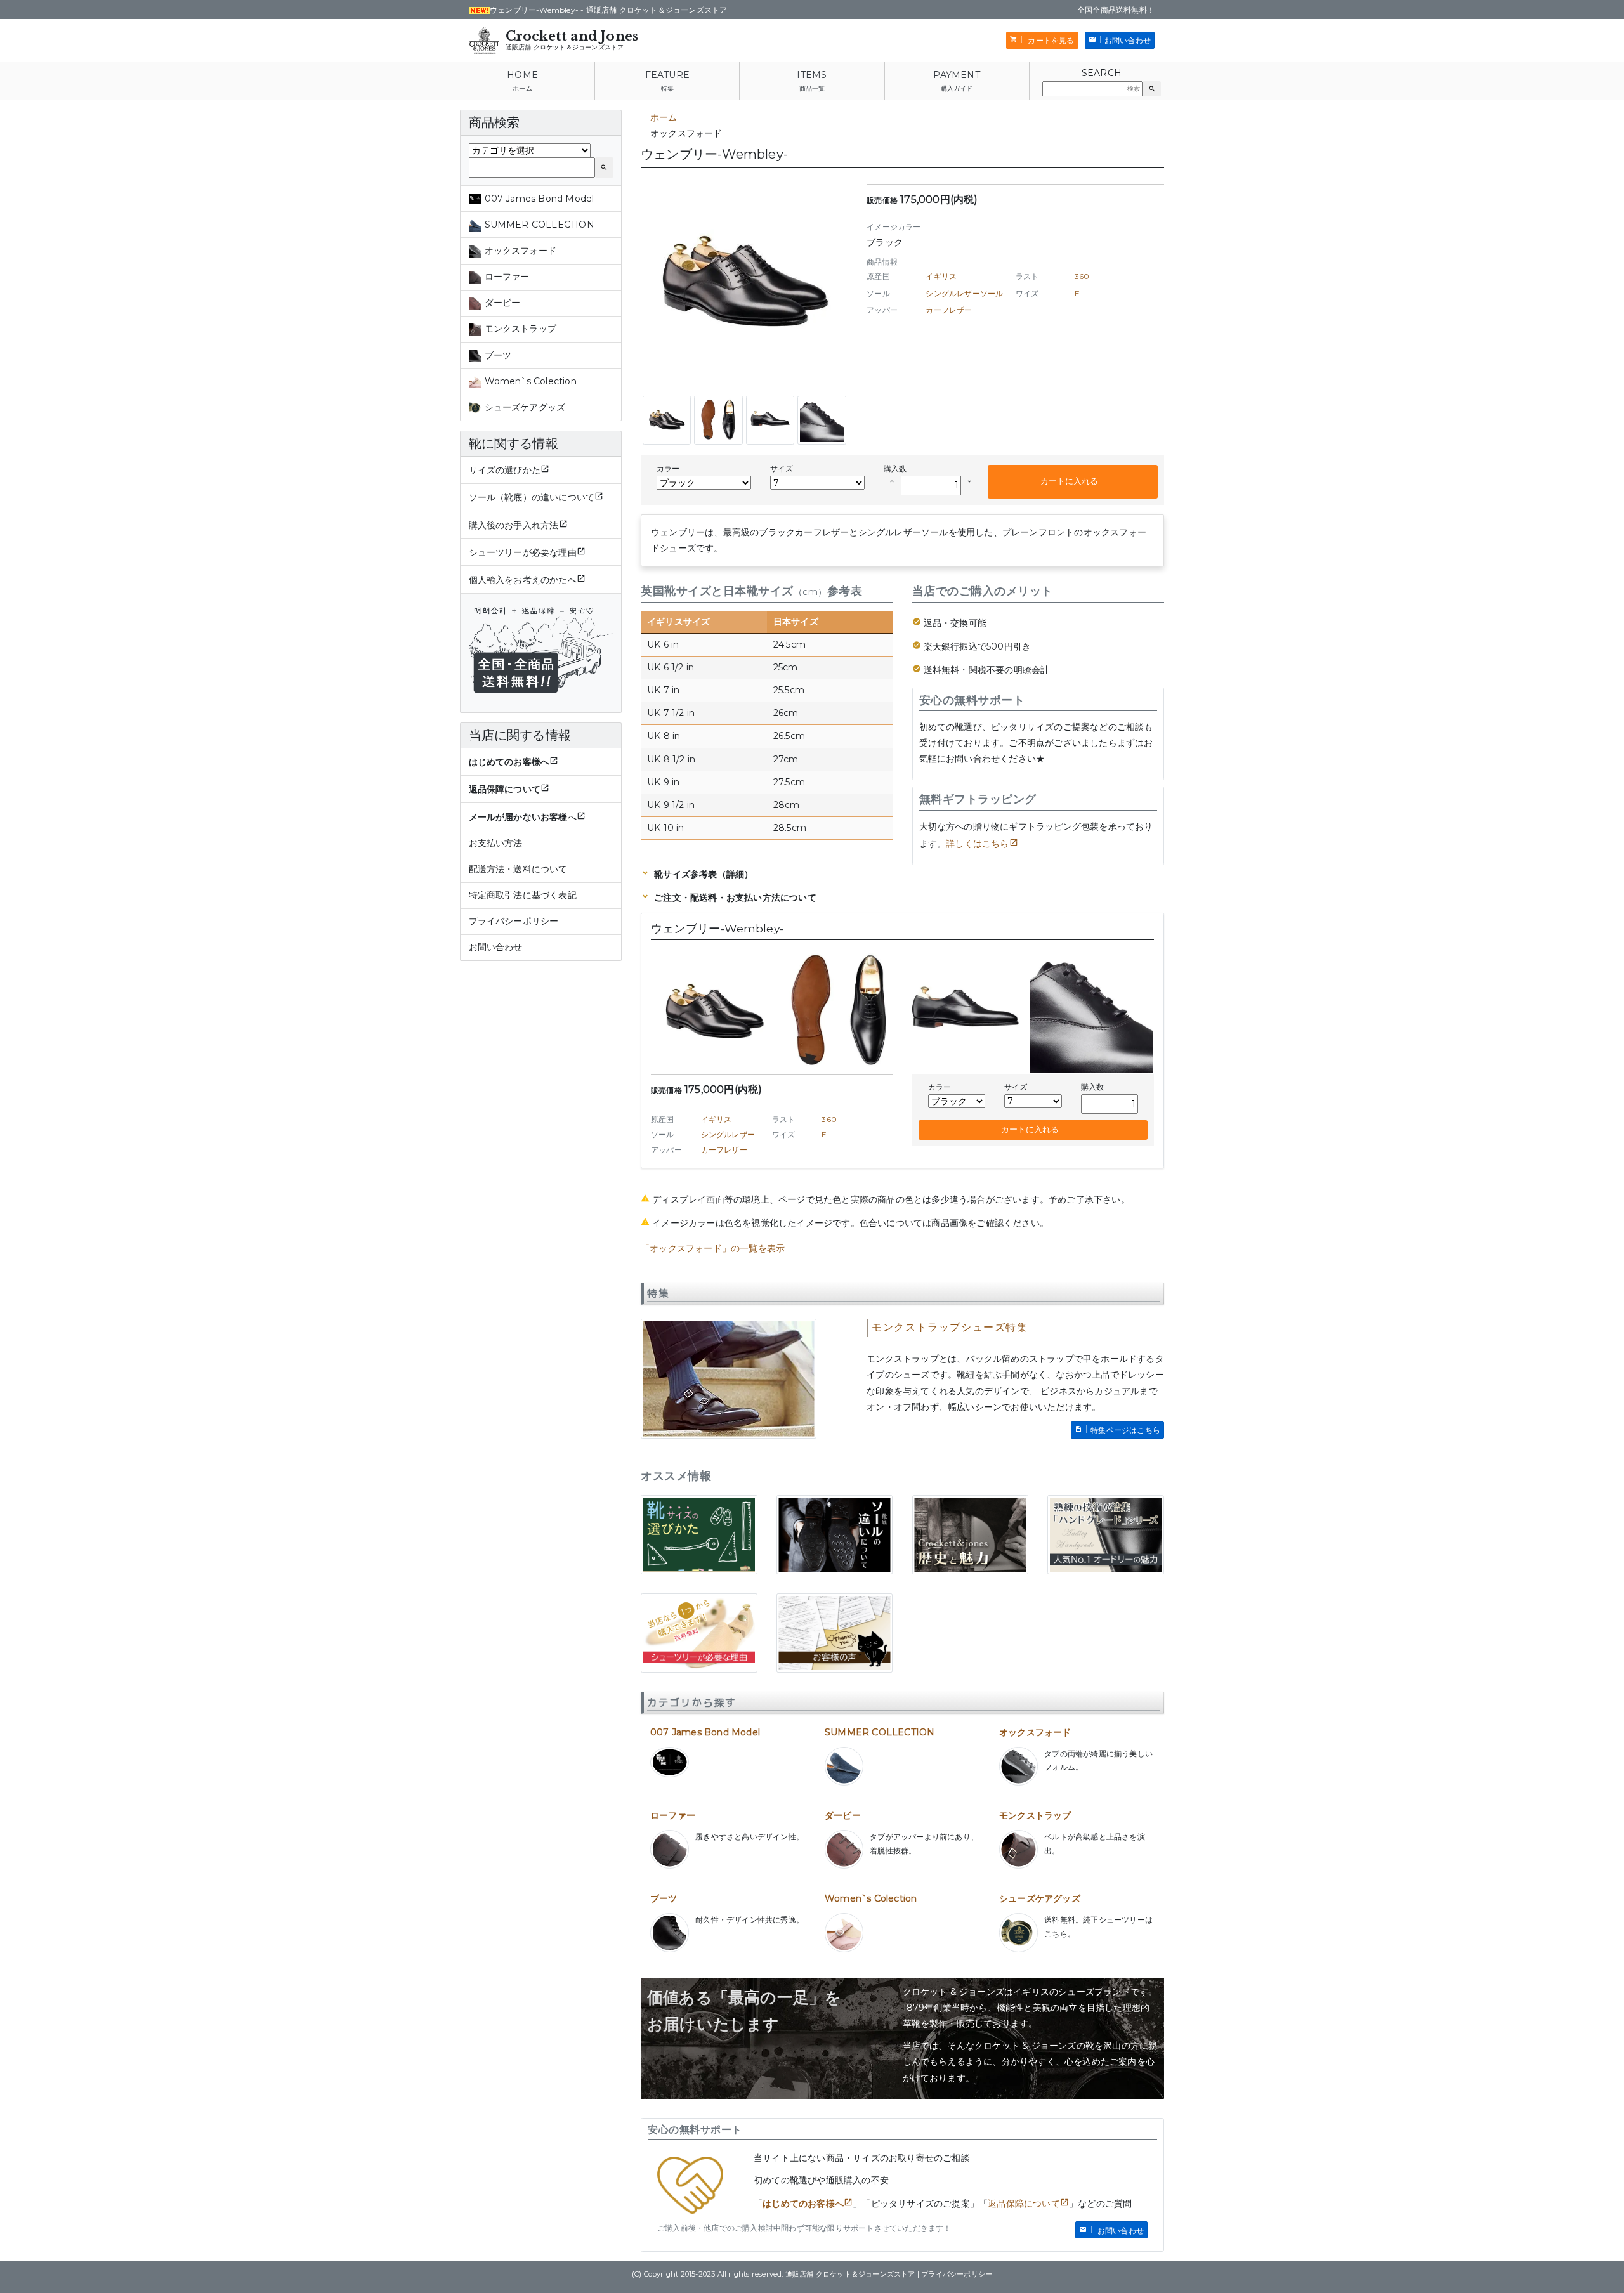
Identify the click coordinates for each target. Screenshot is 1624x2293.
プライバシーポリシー (514, 921)
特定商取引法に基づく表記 (523, 895)
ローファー (673, 1815)
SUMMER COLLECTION (880, 1732)
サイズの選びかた (505, 470)
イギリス (941, 276)
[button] (1152, 89)
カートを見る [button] (1050, 40)
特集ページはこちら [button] (1125, 1430)
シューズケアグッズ (1040, 1898)
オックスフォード (1035, 1732)
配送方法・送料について (518, 869)
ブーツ (664, 1898)
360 (1082, 276)
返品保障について (1024, 2204)
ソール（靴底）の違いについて (532, 497)
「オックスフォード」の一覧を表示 (713, 1248)
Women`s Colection (871, 1898)
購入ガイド (957, 88)
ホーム (522, 88)
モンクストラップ (1035, 1815)
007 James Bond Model (705, 1732)
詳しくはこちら (977, 844)
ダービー (843, 1815)
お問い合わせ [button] (1128, 40)
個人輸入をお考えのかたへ (523, 580)
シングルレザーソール (964, 293)
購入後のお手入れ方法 (514, 525)
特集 (667, 88)
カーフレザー (949, 310)
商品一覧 (812, 88)
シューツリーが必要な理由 (523, 552)
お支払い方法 (496, 843)
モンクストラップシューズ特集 (950, 1327)
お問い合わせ (496, 947)
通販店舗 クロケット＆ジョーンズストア (565, 47)
